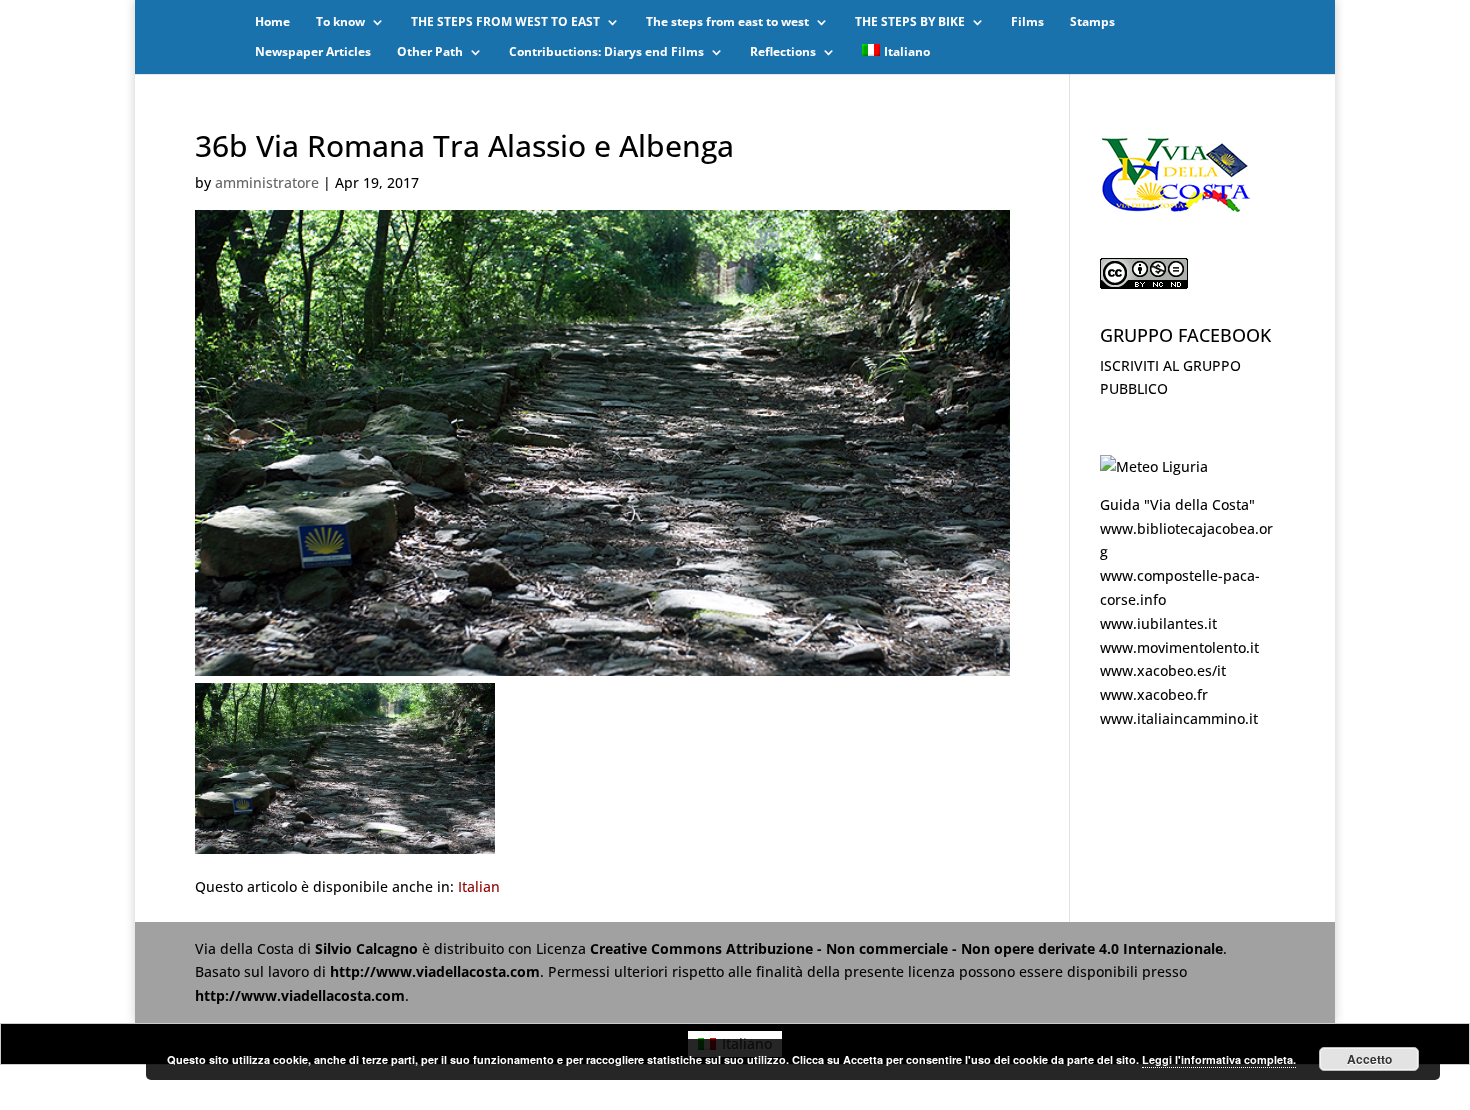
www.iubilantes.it (1158, 623)
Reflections (783, 52)
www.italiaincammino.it (1179, 718)
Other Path (430, 52)
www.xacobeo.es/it (1163, 670)
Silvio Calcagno (368, 948)
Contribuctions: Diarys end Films (606, 52)
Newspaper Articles (313, 52)
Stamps (1092, 22)
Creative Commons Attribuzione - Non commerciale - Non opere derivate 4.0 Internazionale (906, 948)
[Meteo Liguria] (1154, 466)
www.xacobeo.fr (1154, 694)
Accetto (1369, 1059)
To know (340, 22)
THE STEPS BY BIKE (910, 22)
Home (272, 22)
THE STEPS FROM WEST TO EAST (505, 22)
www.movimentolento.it (1179, 647)
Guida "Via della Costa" (1177, 504)
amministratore (267, 182)
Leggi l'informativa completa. (1219, 1059)
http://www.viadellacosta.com (435, 971)
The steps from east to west (727, 22)
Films (1027, 22)
